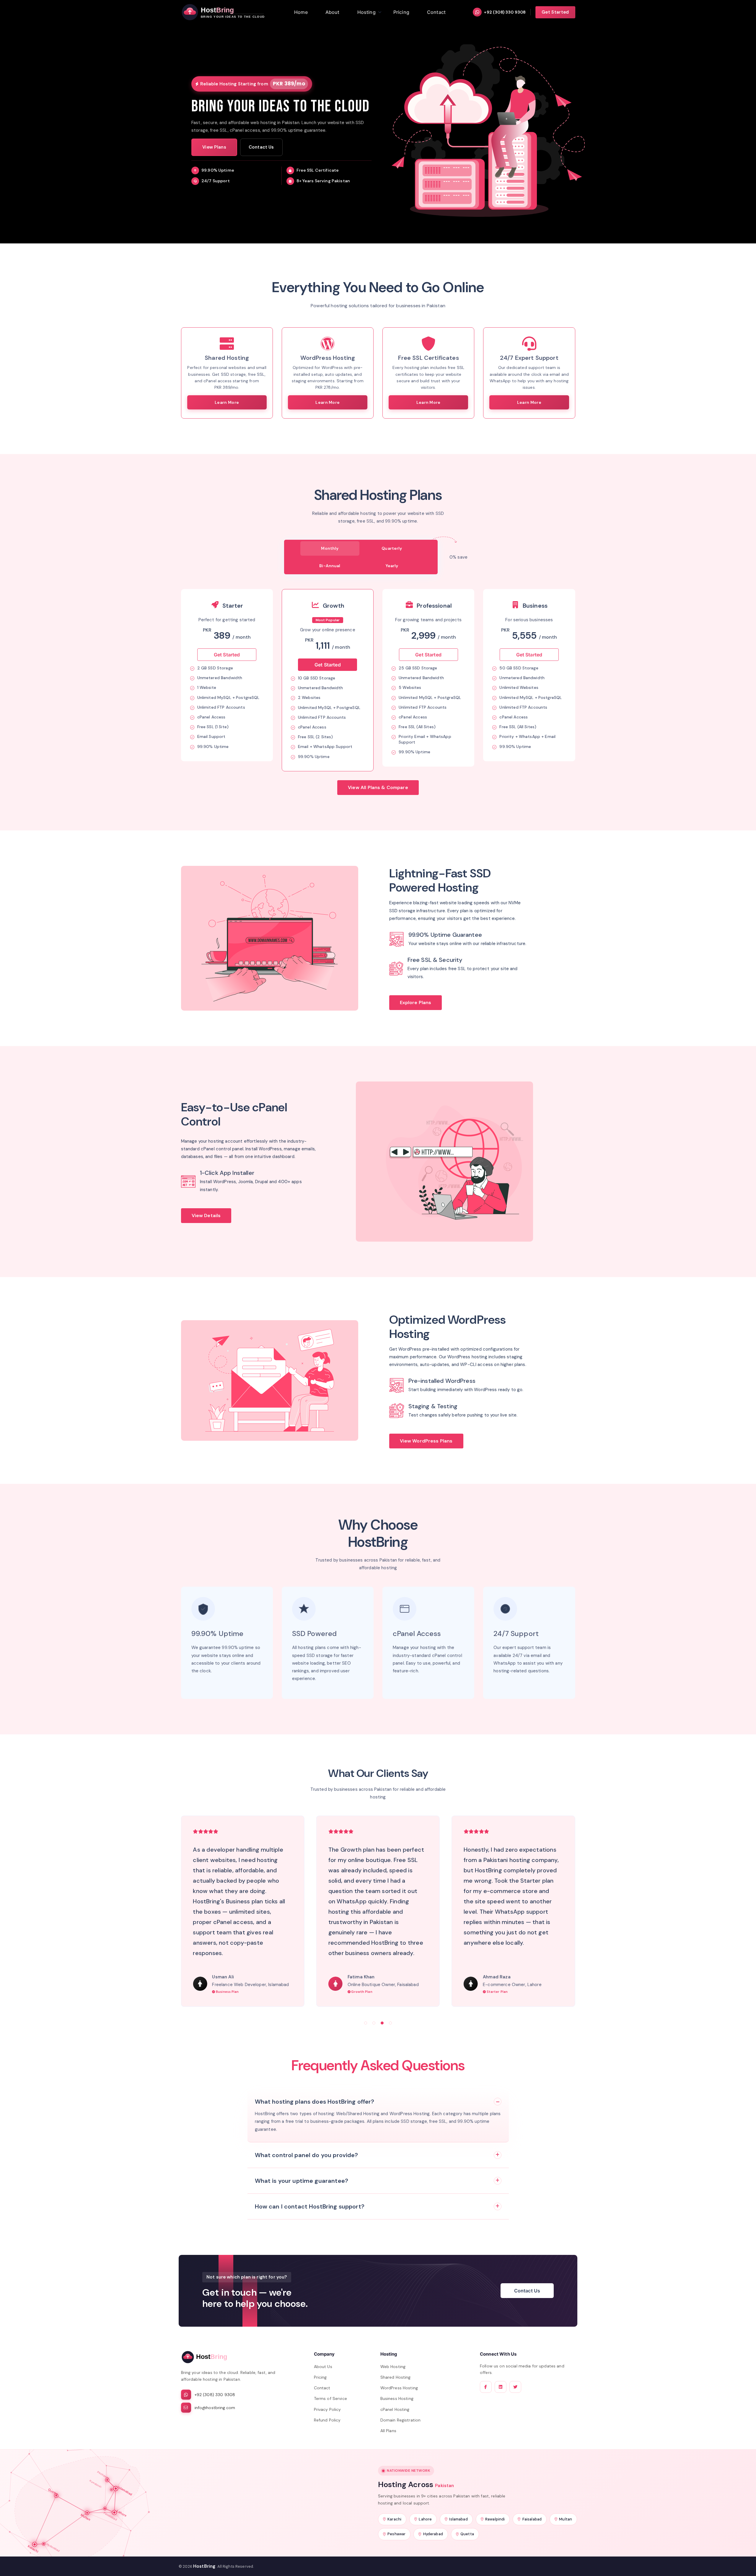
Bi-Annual (330, 566)
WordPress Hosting (399, 2388)
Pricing (320, 2377)
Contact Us (261, 147)
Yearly (392, 566)
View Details (206, 1215)
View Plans (214, 147)
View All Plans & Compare (378, 787)
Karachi (394, 2519)
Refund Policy (327, 2420)
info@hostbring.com (215, 2408)
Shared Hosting (396, 2377)
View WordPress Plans (426, 1441)
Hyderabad (433, 2534)
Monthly (330, 548)
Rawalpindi (495, 2519)
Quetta (467, 2534)
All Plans (388, 2431)
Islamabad (458, 2519)
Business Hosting (397, 2398)
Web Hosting (393, 2367)
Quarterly (392, 548)
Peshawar (396, 2534)
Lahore (425, 2519)
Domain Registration (401, 2420)
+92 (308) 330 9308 (505, 12)
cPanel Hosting (395, 2409)
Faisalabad (532, 2519)
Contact (322, 2388)
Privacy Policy (328, 2409)
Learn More (227, 402)
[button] (366, 2023)
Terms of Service (330, 2398)
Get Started (555, 12)
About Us (323, 2367)
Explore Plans (416, 1002)
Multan (566, 2519)
